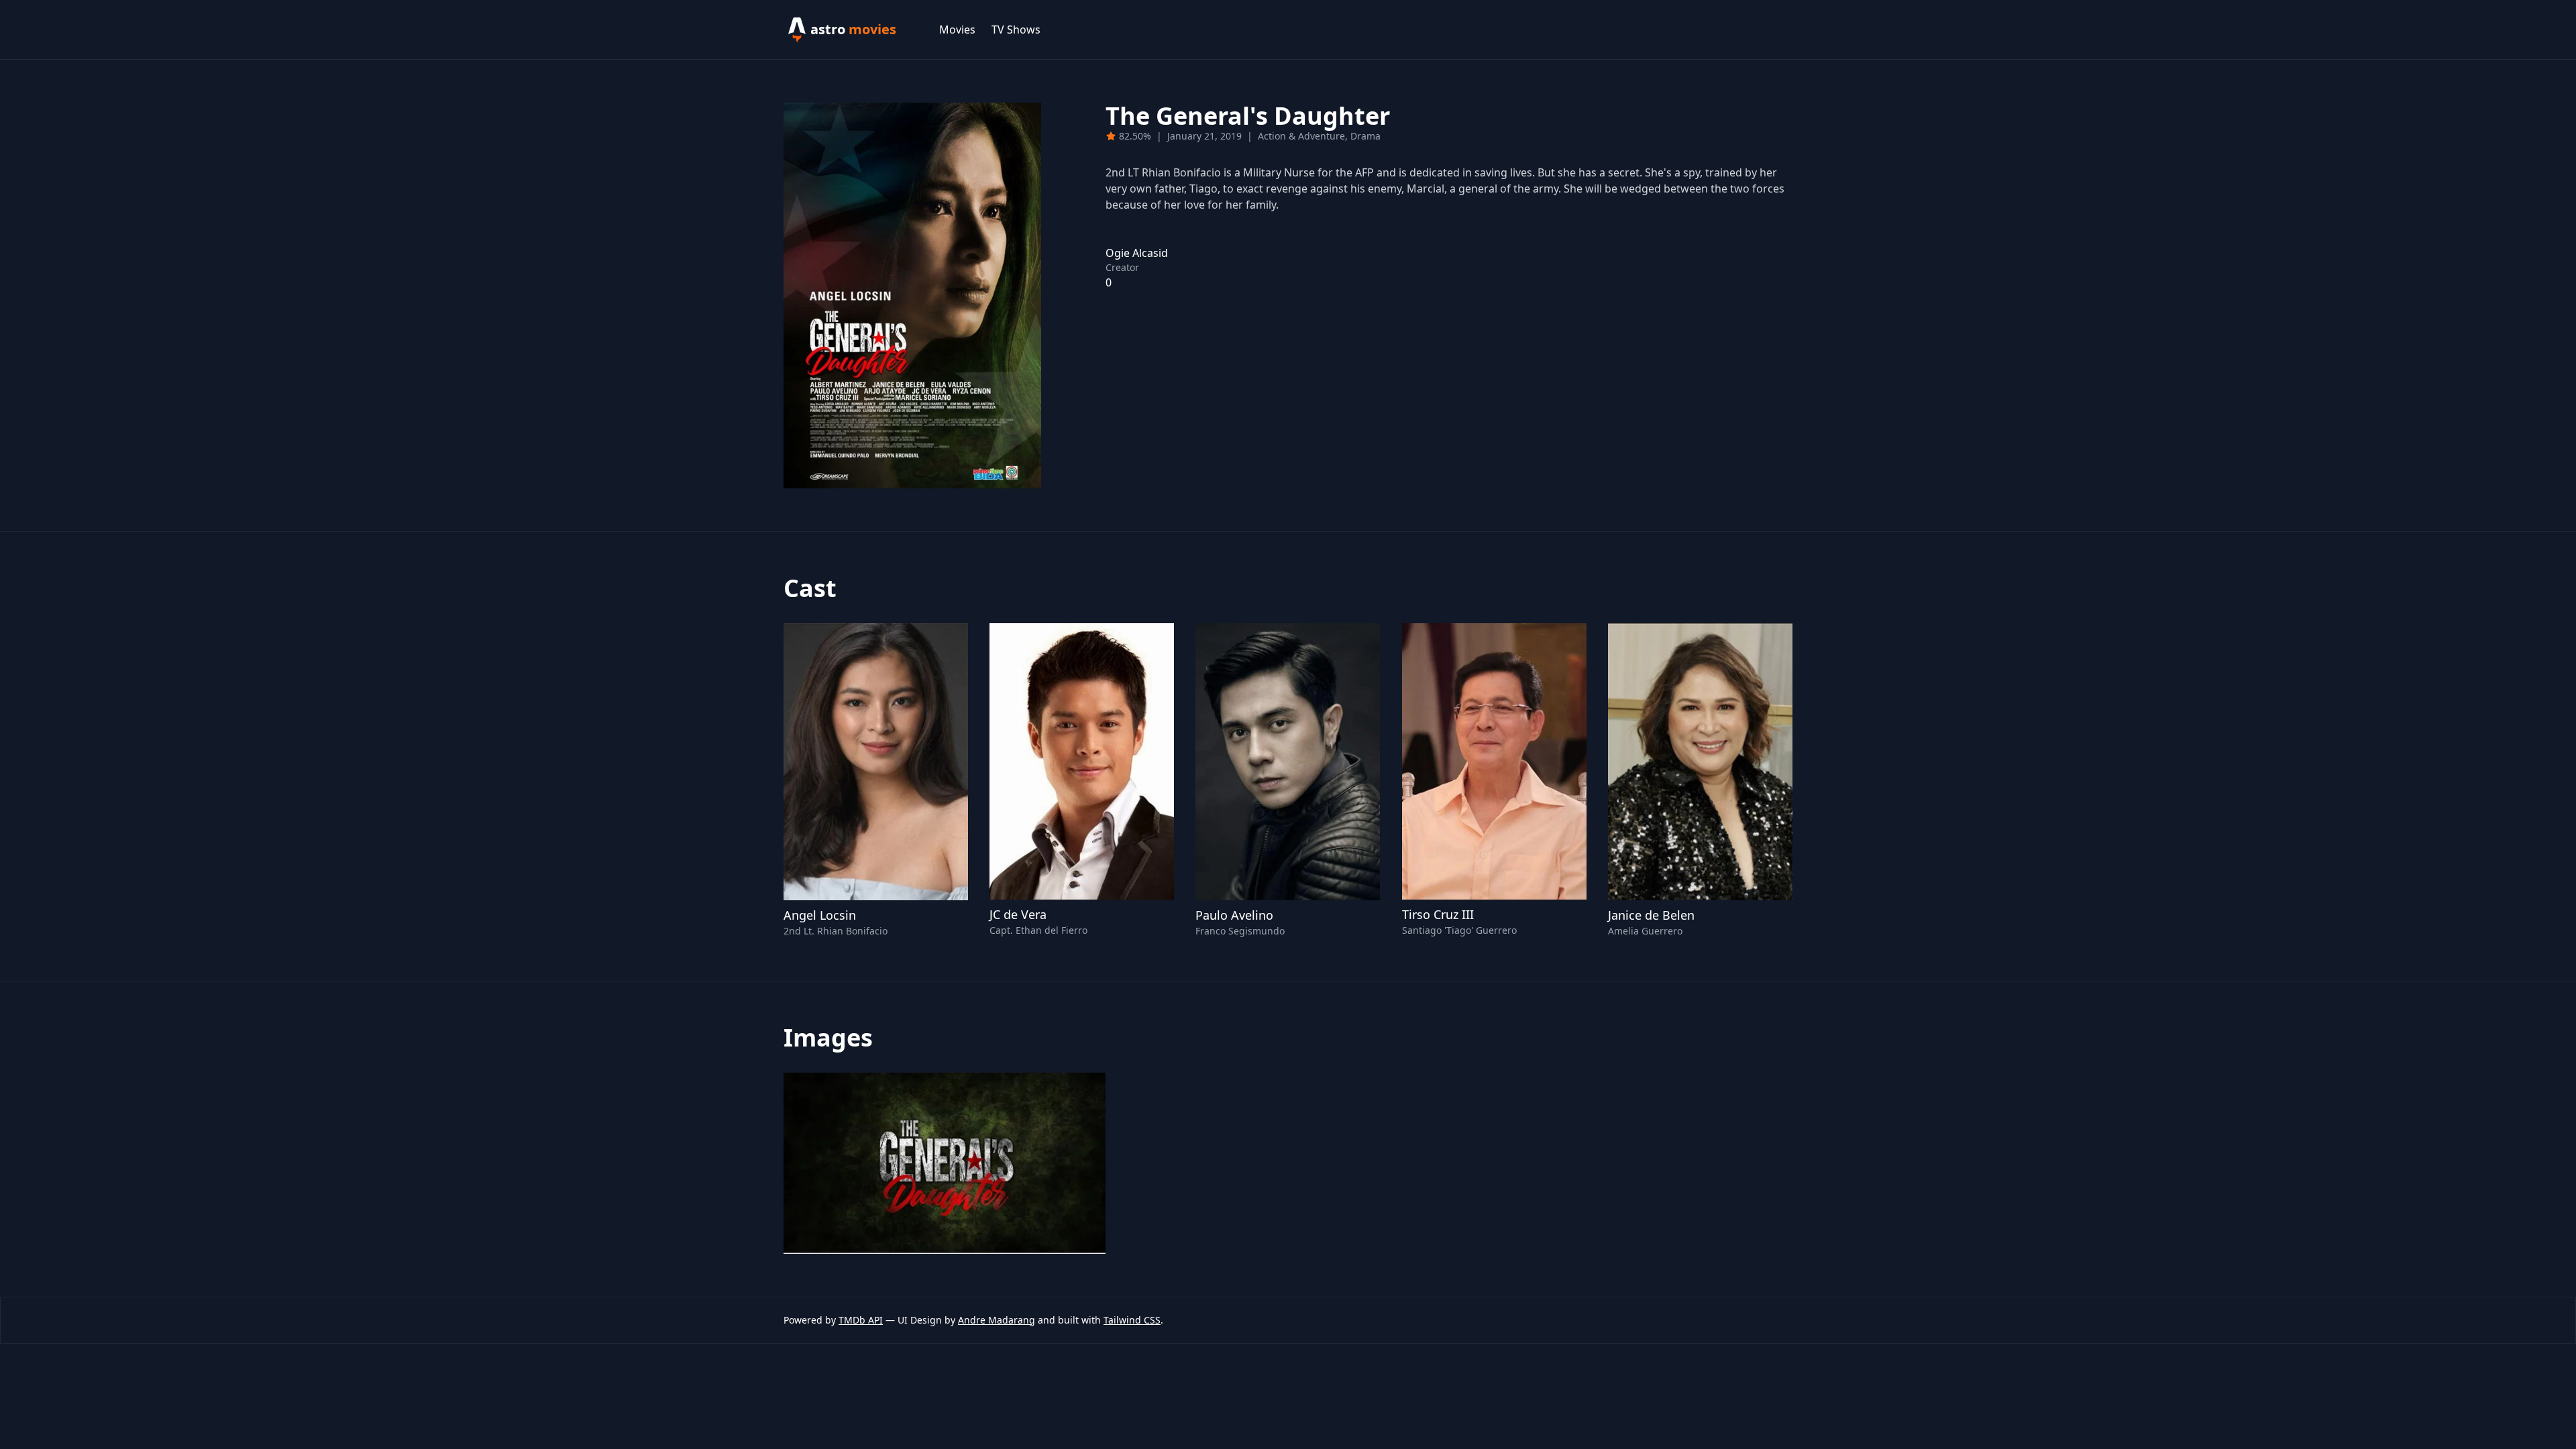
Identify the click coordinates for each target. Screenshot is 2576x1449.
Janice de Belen (1651, 915)
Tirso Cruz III (1438, 914)
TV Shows (1016, 30)
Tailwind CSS (1132, 1320)
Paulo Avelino (1234, 915)
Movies (957, 30)
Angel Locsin (820, 915)
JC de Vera (1018, 914)
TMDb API (861, 1320)
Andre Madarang (997, 1320)
